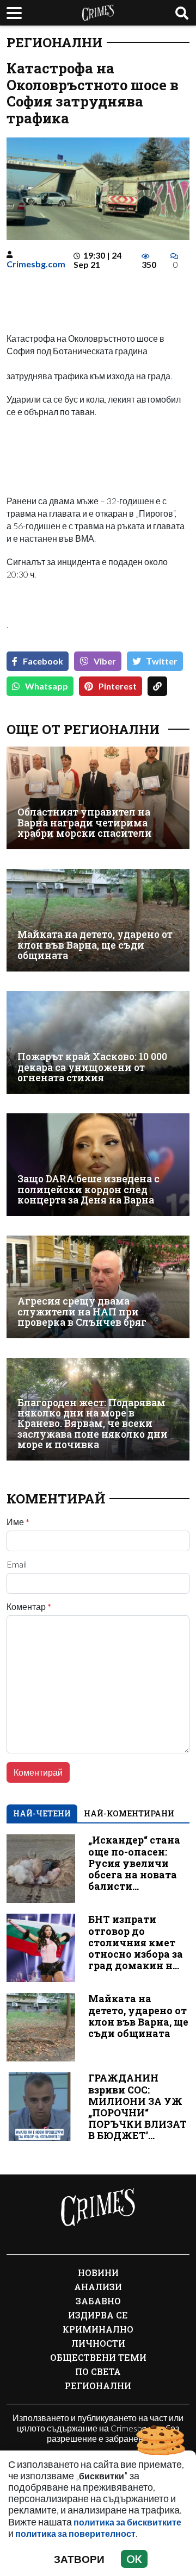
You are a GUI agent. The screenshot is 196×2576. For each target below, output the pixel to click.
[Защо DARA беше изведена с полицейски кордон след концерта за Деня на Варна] (98, 1165)
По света (98, 2371)
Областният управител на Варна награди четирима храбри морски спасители (85, 823)
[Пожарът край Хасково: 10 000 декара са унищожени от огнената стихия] (98, 1042)
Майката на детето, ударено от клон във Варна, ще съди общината (95, 945)
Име (18, 1522)
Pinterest (118, 686)
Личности (98, 2343)
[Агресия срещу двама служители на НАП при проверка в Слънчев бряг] (98, 1287)
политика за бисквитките (127, 2522)
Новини (98, 2273)
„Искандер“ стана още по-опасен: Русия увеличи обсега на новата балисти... (134, 1863)
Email (17, 1564)
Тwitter (162, 661)
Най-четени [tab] (42, 1813)
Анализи (98, 2287)
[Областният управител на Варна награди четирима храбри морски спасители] (98, 798)
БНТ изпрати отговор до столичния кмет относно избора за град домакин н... (136, 1942)
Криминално (98, 2329)
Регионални (54, 42)
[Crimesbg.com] (98, 2208)
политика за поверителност (75, 2533)
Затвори (79, 2559)
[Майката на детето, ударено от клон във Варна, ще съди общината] (98, 920)
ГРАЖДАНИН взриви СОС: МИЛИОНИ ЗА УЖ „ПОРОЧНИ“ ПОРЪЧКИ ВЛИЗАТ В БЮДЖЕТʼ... (137, 2107)
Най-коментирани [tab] (129, 1813)
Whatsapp (47, 686)
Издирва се (98, 2315)
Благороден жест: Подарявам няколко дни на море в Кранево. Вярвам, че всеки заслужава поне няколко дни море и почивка (93, 1424)
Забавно (98, 2301)
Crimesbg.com (36, 264)
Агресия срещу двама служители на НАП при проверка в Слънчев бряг (82, 1312)
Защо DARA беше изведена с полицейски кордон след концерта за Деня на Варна (88, 1189)
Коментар (29, 1607)
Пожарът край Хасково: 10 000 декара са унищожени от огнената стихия (92, 1067)
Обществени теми (98, 2357)
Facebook (43, 661)
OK (134, 2559)
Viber (105, 661)
